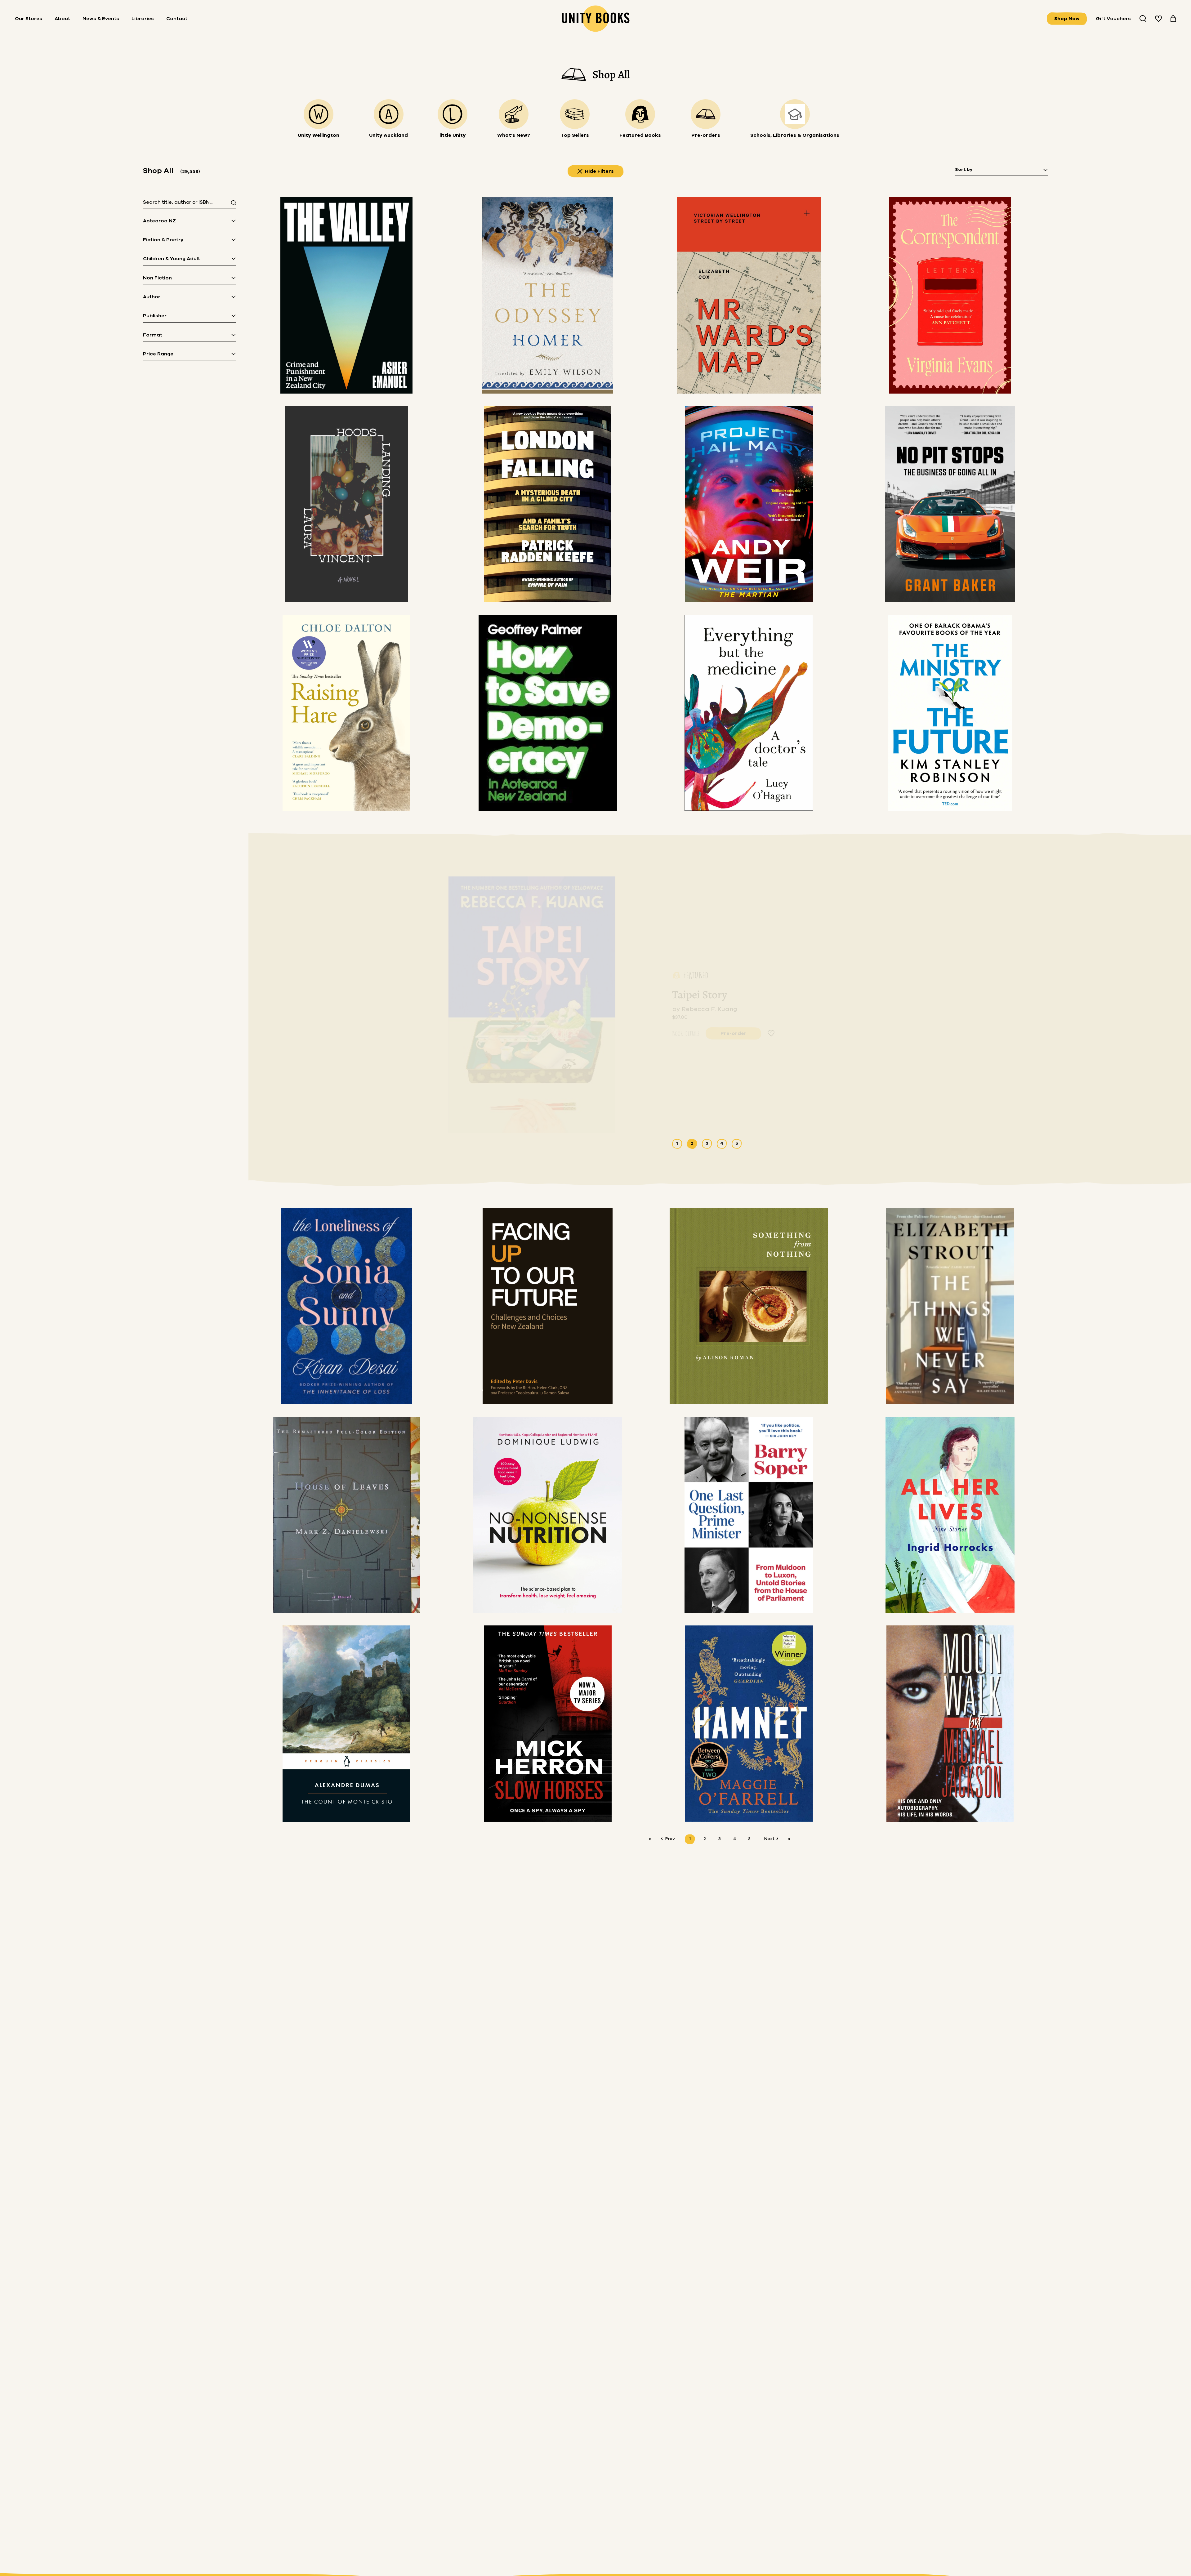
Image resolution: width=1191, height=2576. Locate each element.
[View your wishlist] (1158, 19)
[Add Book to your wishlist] (771, 1032)
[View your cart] (1173, 19)
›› (789, 1839)
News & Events (101, 19)
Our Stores (29, 19)
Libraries (143, 19)
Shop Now (1067, 19)
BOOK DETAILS (686, 1031)
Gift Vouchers (1113, 19)
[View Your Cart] (1173, 19)
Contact (177, 19)
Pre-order (734, 1032)
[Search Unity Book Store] (1143, 19)
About (62, 19)
